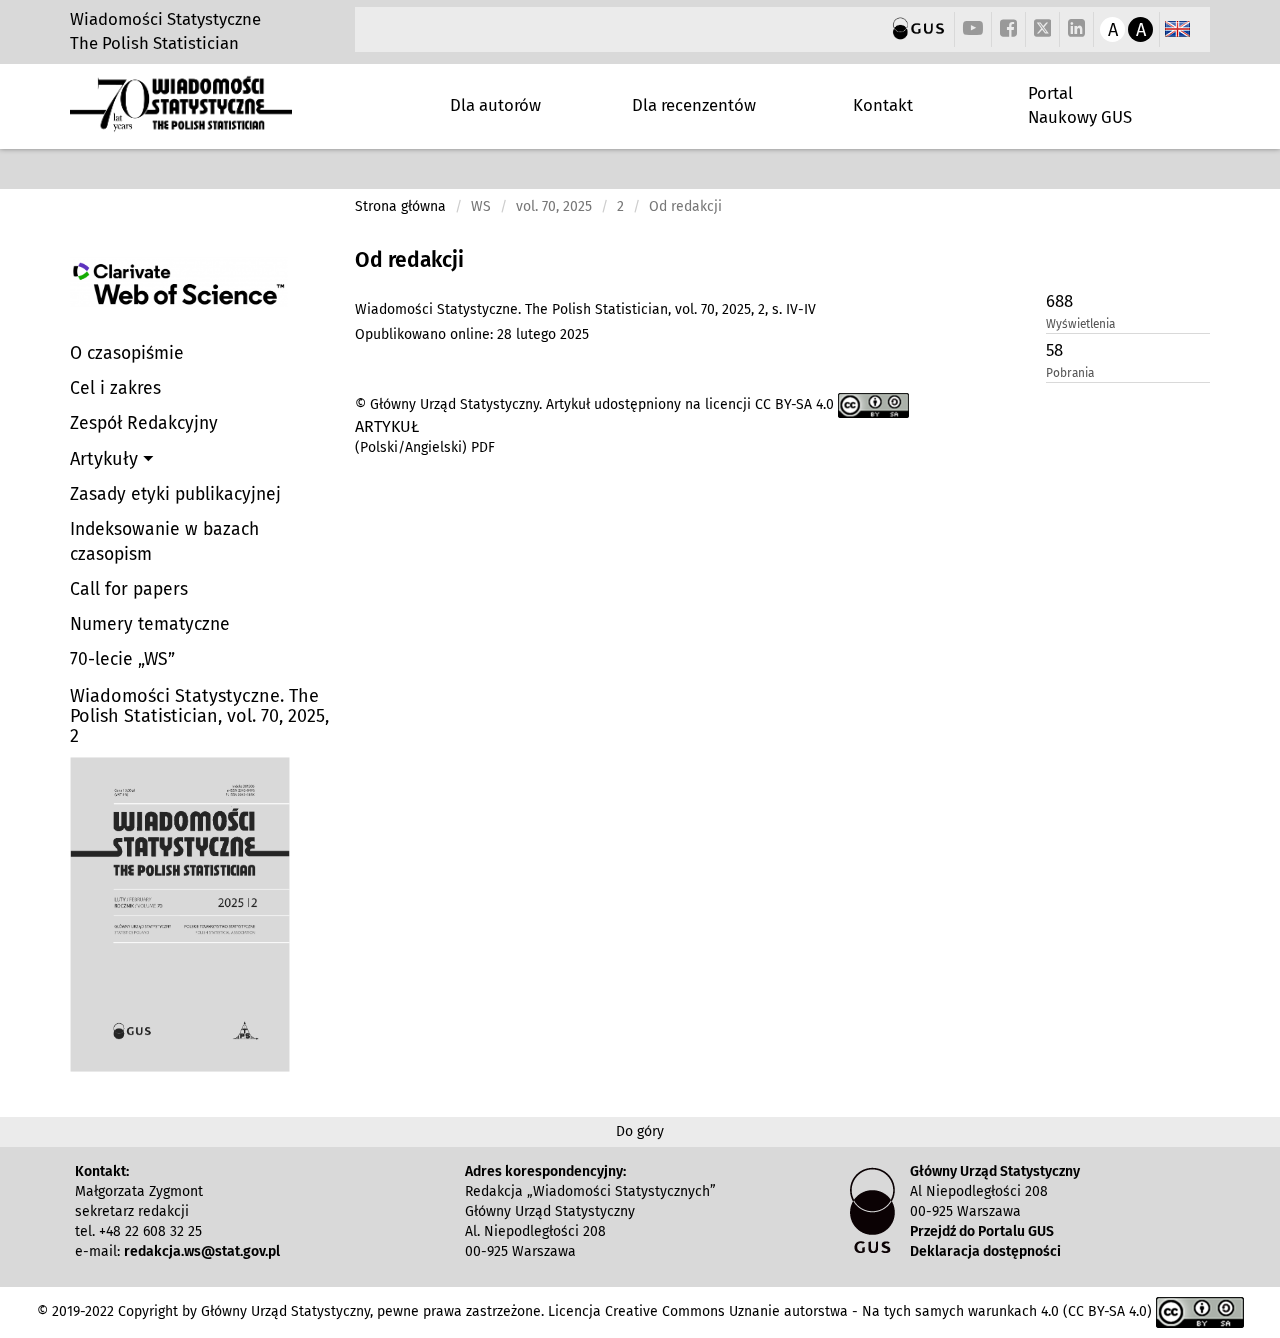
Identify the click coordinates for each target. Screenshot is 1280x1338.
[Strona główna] (181, 123)
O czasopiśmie (127, 353)
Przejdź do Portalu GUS (982, 1231)
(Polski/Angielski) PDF (425, 447)
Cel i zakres (115, 388)
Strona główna (400, 206)
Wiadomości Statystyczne (165, 19)
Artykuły (106, 459)
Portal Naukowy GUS (1080, 105)
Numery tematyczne (150, 624)
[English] (1177, 29)
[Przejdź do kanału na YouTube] (973, 29)
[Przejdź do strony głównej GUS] (918, 29)
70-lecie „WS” (122, 659)
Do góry (640, 1131)
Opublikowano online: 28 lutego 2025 (472, 334)
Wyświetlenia (1080, 324)
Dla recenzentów (694, 105)
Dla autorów (495, 105)
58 (1054, 350)
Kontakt (883, 105)
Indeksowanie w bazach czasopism (164, 542)
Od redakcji (409, 260)
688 (1059, 301)
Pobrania (1070, 373)
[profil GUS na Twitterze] (1043, 31)
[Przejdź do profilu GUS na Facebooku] (1008, 29)
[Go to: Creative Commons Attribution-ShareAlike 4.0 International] (873, 404)
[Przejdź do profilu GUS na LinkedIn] (1076, 29)
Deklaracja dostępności (985, 1251)
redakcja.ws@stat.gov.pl (202, 1251)
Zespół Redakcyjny (144, 423)
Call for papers (129, 589)
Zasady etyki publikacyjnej (175, 494)
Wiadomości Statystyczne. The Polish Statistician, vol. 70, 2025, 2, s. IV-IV (585, 309)
